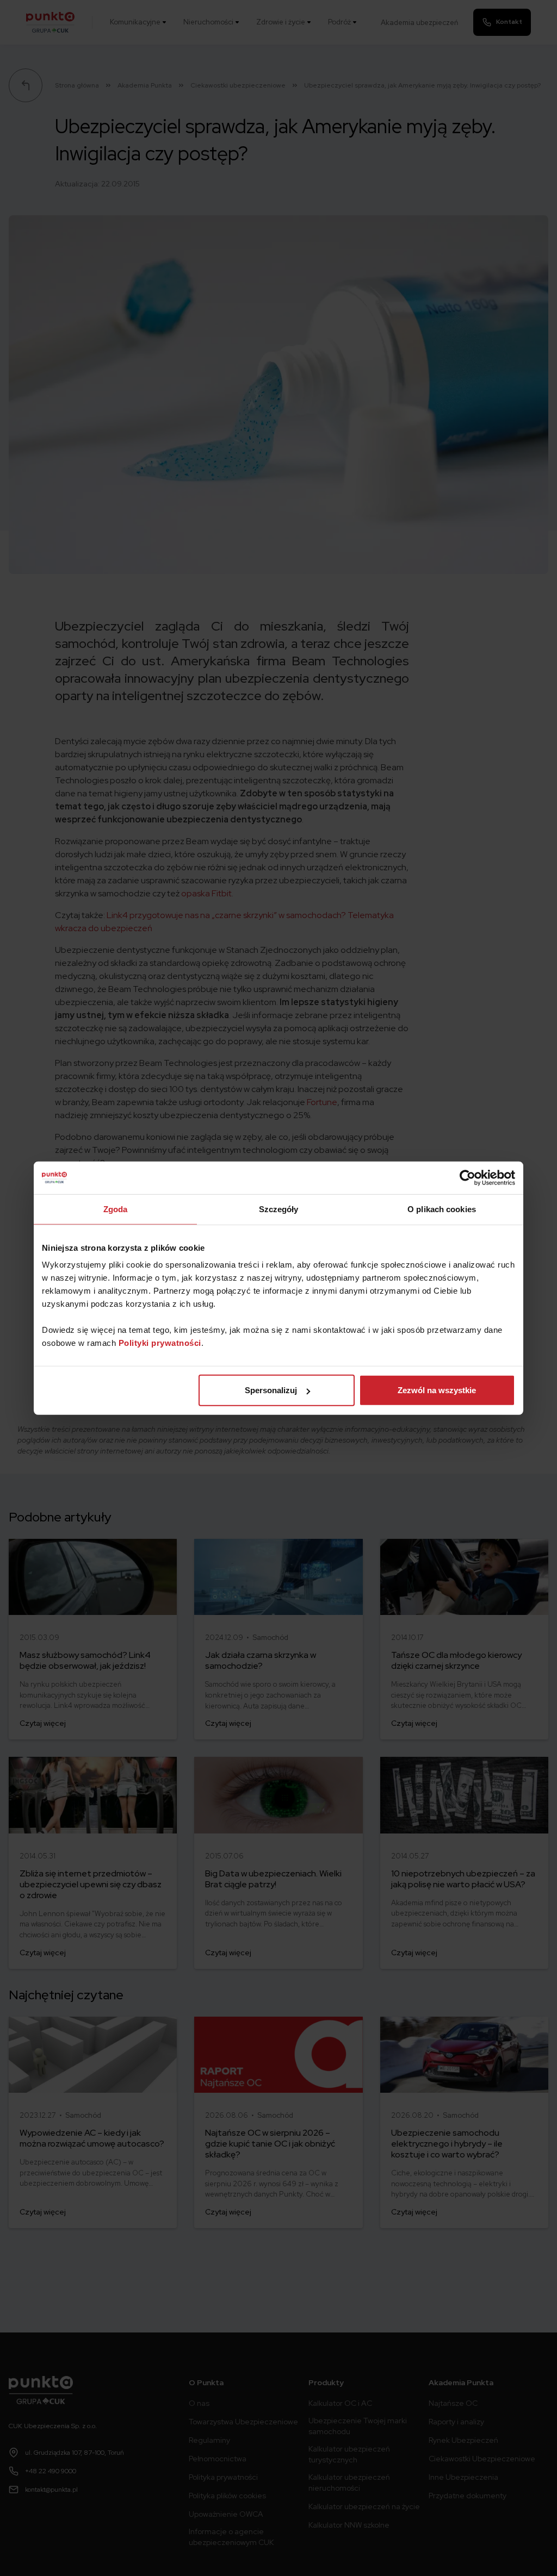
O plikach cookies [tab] (442, 1209)
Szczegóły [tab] (279, 1209)
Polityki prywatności (160, 1343)
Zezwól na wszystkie (437, 1390)
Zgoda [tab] (116, 1209)
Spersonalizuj (271, 1390)
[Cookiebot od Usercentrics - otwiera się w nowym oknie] (468, 1177)
